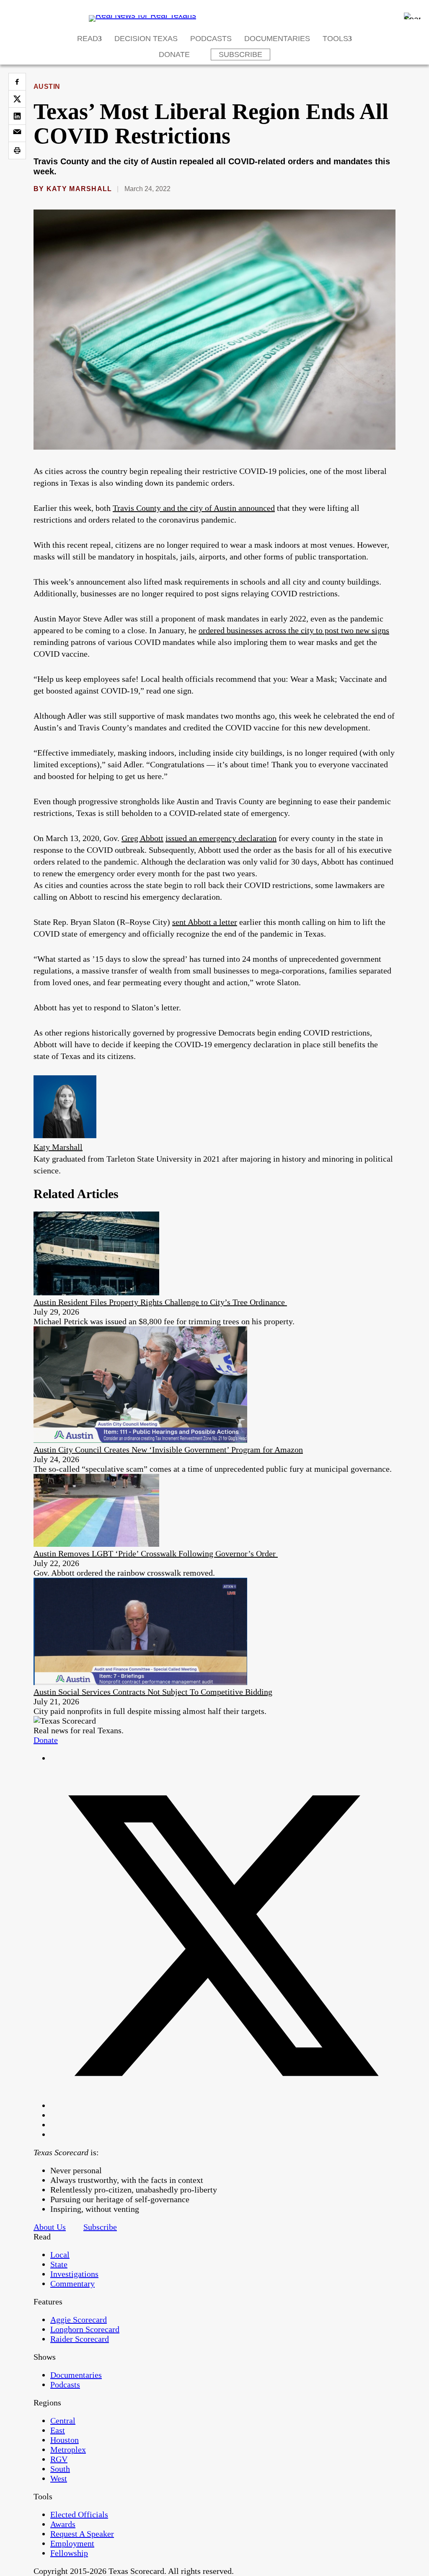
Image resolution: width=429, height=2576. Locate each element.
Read (88, 39)
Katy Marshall (79, 189)
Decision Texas (146, 39)
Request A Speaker (82, 2534)
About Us (50, 2227)
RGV (59, 2459)
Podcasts (211, 39)
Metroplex (68, 2449)
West (59, 2478)
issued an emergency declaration (221, 838)
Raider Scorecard (80, 2339)
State (59, 2264)
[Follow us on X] (223, 2105)
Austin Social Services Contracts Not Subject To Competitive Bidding (153, 1692)
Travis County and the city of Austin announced (194, 508)
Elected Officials (79, 2514)
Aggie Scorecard (79, 2320)
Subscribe (240, 54)
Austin (47, 87)
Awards (63, 2524)
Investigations (74, 2274)
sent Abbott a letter (205, 922)
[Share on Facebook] (17, 82)
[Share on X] (17, 99)
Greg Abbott (142, 838)
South (60, 2469)
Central (63, 2421)
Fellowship (69, 2553)
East (58, 2430)
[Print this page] (17, 150)
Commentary (72, 2283)
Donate (174, 54)
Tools (335, 39)
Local (60, 2255)
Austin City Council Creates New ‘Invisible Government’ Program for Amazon (168, 1450)
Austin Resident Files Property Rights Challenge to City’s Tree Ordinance (160, 1302)
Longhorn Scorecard (85, 2329)
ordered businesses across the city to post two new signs (294, 630)
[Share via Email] (17, 133)
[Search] (412, 16)
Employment (72, 2543)
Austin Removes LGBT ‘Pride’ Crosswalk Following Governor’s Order (156, 1553)
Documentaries (277, 39)
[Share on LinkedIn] (17, 116)
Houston (65, 2440)
